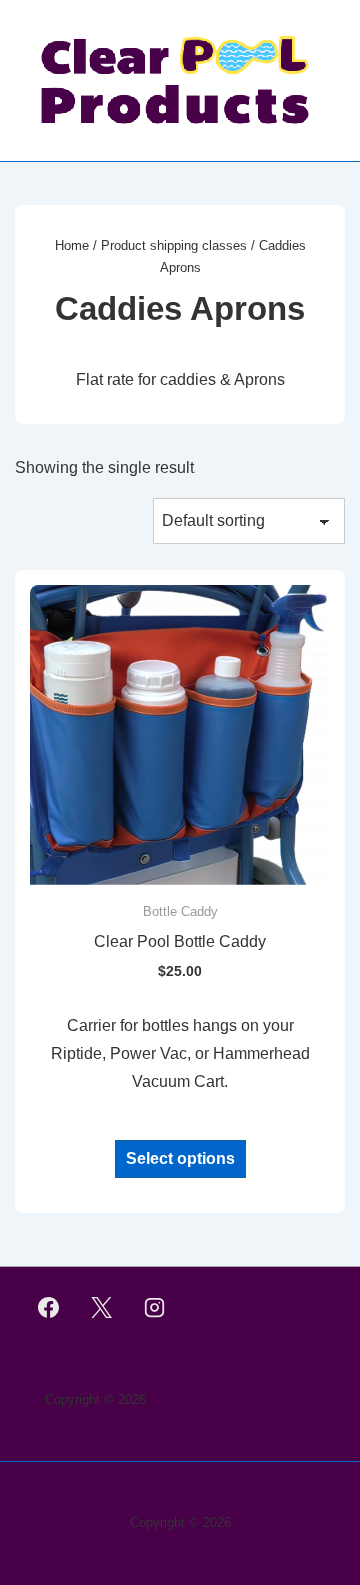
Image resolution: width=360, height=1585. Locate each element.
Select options (180, 1158)
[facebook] (49, 1308)
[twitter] (102, 1308)
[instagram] (155, 1308)
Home (72, 245)
